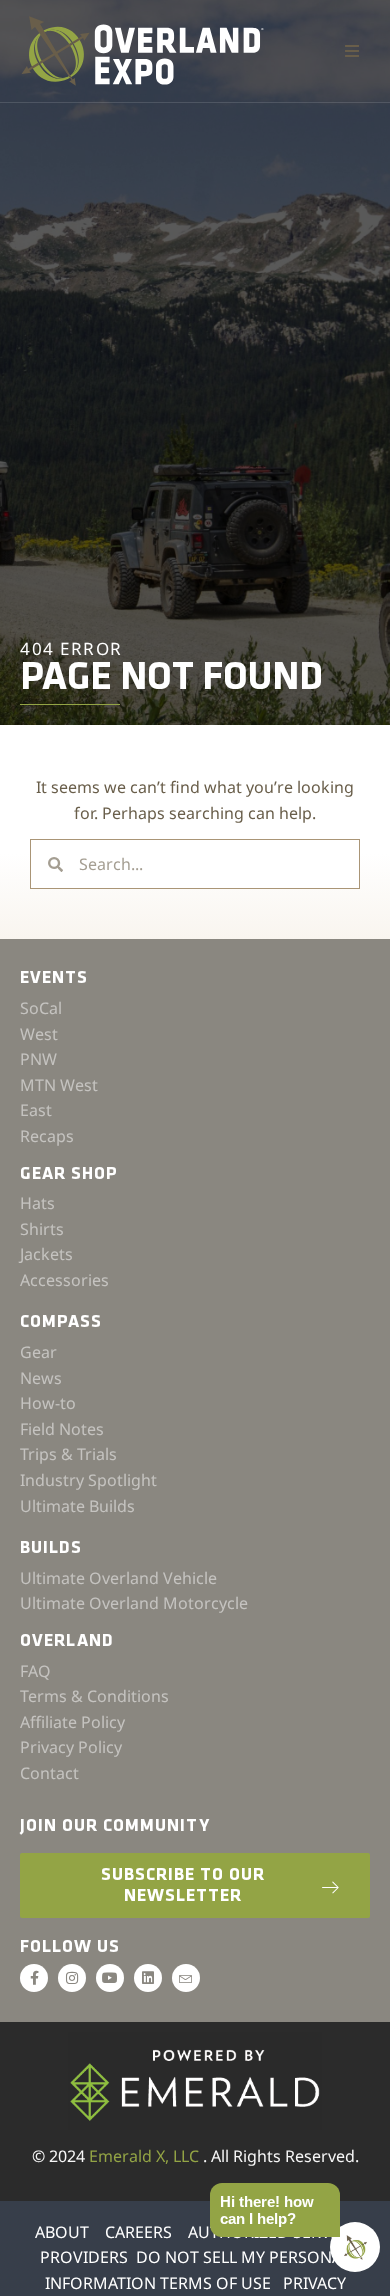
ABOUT (62, 2232)
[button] (352, 51)
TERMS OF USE (215, 2283)
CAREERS (138, 2232)
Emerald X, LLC (146, 2156)
